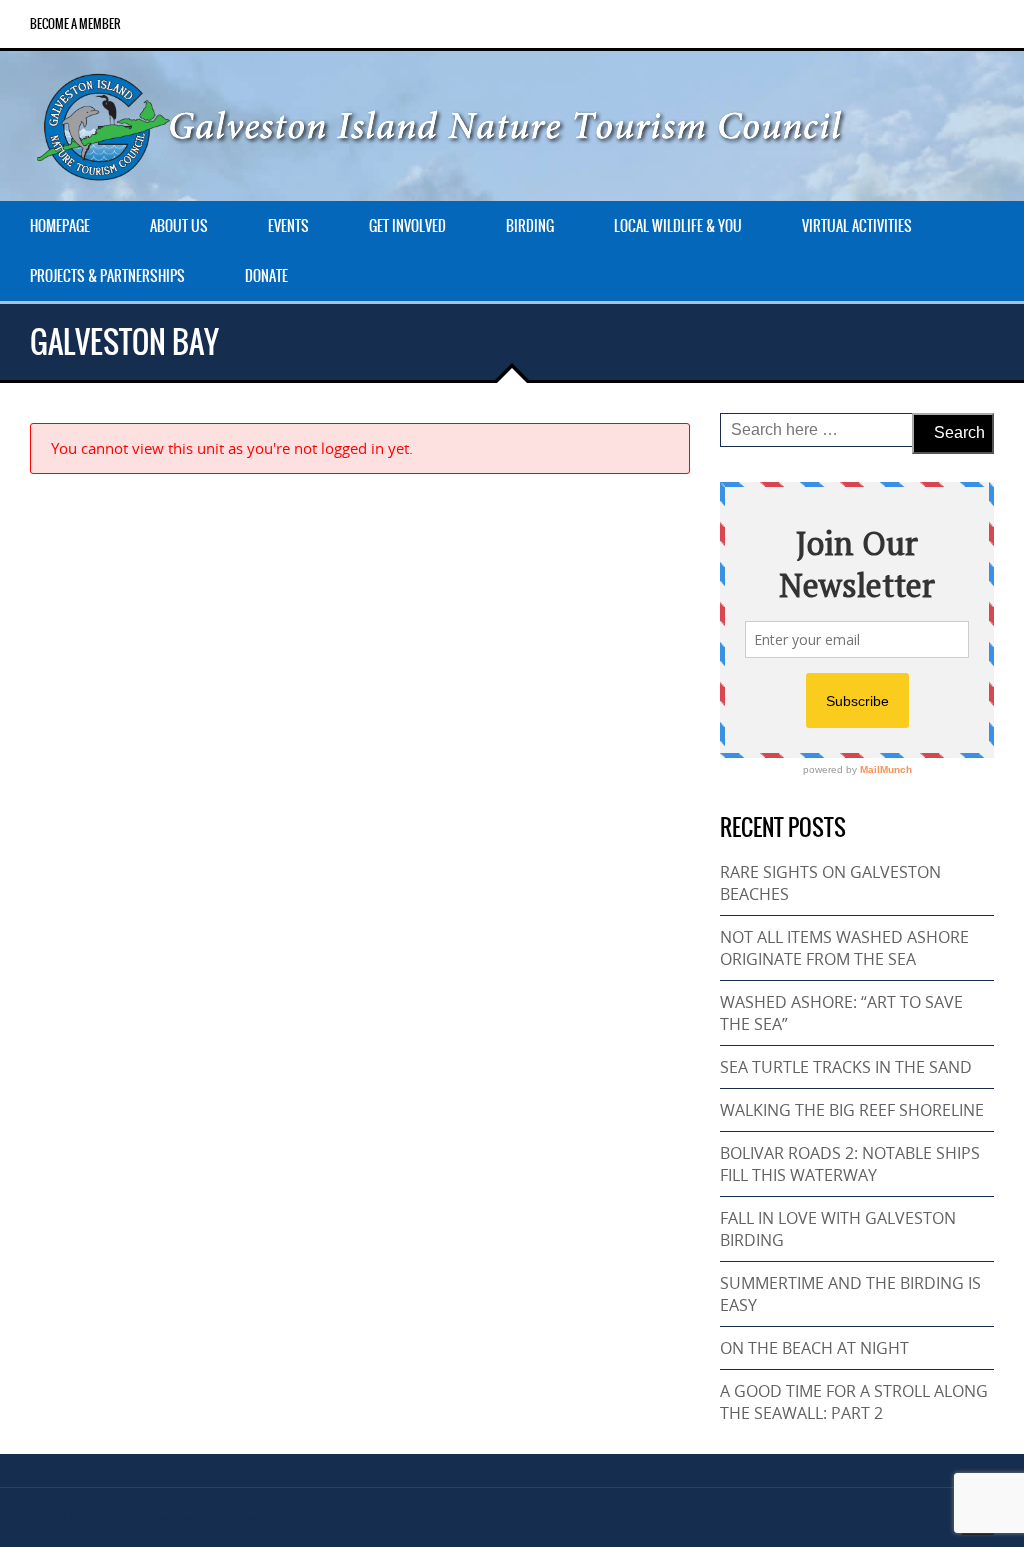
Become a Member (75, 24)
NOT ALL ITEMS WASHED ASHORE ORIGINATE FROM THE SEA (844, 948)
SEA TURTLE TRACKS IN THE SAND (846, 1067)
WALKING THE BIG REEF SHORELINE (852, 1110)
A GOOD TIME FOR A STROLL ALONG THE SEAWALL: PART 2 (854, 1402)
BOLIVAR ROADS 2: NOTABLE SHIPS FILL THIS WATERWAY (850, 1164)
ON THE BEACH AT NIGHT (814, 1348)
